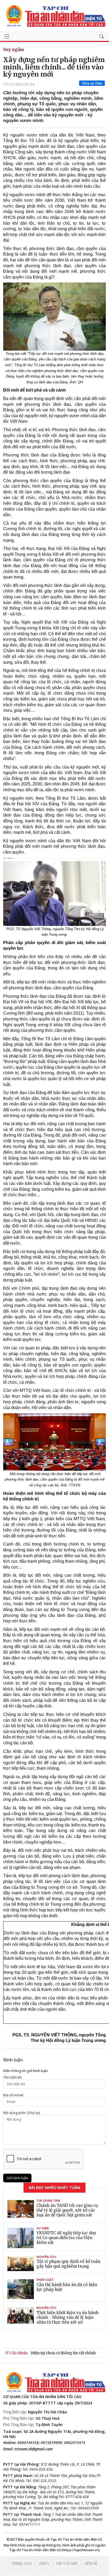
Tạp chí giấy (67, 2563)
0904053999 (88, 2508)
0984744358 (28, 2443)
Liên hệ (91, 2563)
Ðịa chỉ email (13, 2095)
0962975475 (75, 2443)
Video (44, 2563)
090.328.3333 (44, 2481)
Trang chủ (22, 2563)
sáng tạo (76, 1689)
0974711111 (30, 2524)
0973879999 (51, 2443)
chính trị (67, 503)
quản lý (45, 736)
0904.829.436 (41, 2469)
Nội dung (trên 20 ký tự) (22, 2113)
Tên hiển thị (12, 2077)
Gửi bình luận (17, 2178)
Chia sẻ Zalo (92, 83)
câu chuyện (41, 2003)
